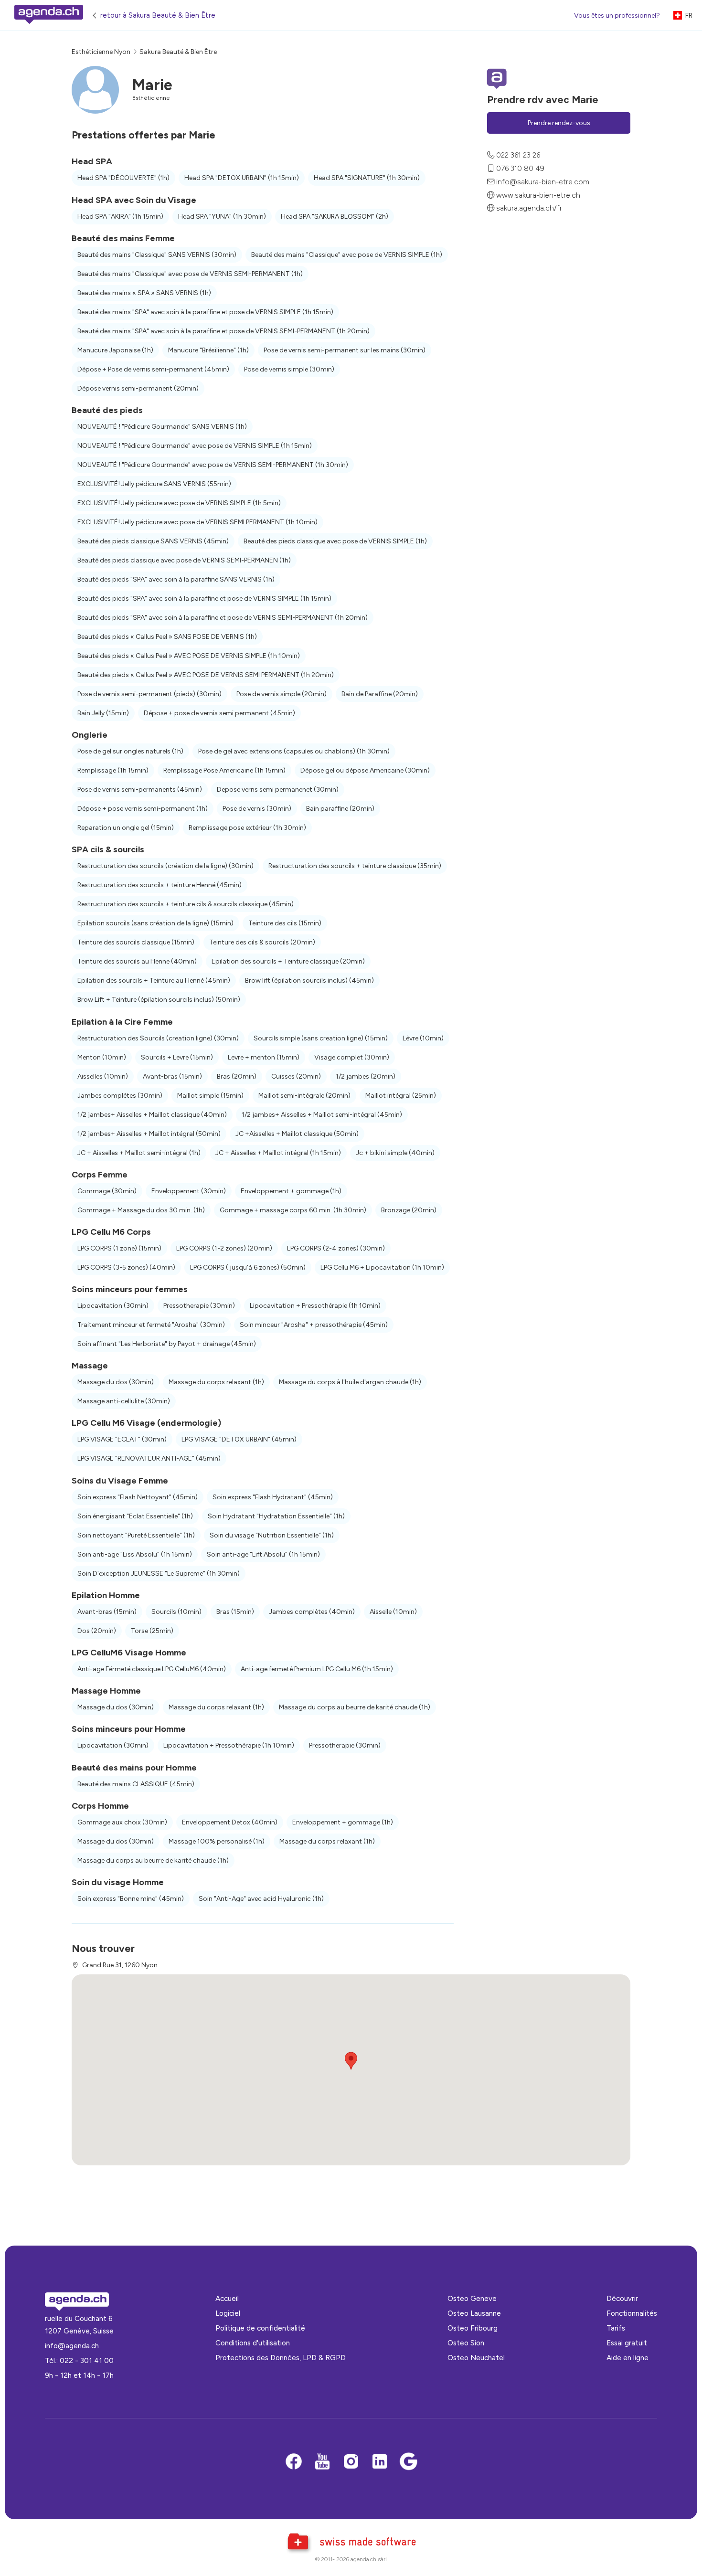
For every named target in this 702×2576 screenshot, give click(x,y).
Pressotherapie (199, 1306)
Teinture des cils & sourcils (262, 942)
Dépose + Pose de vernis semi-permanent (153, 369)
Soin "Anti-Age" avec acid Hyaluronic (261, 1899)
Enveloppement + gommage (291, 1191)
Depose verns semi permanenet (278, 790)
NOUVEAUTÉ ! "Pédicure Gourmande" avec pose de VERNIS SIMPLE (195, 446)
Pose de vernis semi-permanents (140, 790)
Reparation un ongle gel (126, 828)
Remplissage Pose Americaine (224, 770)
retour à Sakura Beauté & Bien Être (158, 15)
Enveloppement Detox (230, 1822)
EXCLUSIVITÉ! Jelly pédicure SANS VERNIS (154, 484)
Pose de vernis (257, 809)
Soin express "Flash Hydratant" (273, 1497)
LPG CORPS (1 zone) (119, 1248)
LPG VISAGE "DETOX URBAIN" (239, 1439)
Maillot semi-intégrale (304, 1096)
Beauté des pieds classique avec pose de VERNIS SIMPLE (335, 541)
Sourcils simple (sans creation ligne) (321, 1038)
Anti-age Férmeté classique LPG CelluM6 (152, 1669)
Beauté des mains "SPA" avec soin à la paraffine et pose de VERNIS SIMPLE (205, 312)
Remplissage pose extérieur (247, 828)
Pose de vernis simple (289, 369)
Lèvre (423, 1038)
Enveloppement (189, 1191)
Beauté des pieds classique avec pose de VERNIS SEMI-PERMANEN (184, 560)
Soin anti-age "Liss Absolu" (135, 1554)
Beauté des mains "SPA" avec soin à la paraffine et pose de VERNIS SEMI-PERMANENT (223, 331)
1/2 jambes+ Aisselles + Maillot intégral (149, 1134)
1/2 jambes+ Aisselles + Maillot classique (152, 1115)
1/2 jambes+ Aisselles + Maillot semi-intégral (322, 1115)
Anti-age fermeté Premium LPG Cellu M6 (317, 1669)
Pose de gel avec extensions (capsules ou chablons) (294, 751)
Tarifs (616, 2328)
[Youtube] (322, 2462)
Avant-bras (172, 1076)
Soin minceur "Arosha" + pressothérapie (314, 1325)
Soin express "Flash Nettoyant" (138, 1497)
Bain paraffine (340, 809)
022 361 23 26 (518, 155)
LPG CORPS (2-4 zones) (336, 1248)
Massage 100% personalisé (217, 1841)
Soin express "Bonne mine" (131, 1899)
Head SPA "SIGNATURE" (367, 178)
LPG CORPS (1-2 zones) (224, 1248)
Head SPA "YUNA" (222, 217)
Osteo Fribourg (473, 2328)
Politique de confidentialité (260, 2328)
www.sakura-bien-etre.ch (538, 195)
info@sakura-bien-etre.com (543, 182)
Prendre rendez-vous (559, 123)
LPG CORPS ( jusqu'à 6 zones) (248, 1267)
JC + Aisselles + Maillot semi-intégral (139, 1153)
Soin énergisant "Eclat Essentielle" (135, 1516)
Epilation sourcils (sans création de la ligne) (155, 923)
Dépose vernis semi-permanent (138, 388)
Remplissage (113, 770)
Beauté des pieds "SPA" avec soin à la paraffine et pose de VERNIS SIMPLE (204, 599)
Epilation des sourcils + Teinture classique (288, 961)
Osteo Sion (466, 2343)
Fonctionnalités (632, 2313)
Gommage (107, 1191)
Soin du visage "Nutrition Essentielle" (272, 1535)
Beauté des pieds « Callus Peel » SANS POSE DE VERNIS (167, 637)
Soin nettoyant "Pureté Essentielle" (136, 1535)
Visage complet (352, 1057)
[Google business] (408, 2462)
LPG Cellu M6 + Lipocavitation (382, 1267)
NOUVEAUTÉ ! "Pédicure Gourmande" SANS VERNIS (162, 427)
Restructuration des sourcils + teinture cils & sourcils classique (186, 904)
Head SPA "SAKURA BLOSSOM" (335, 217)
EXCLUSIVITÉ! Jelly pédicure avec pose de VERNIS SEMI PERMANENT (197, 522)
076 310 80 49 (520, 168)
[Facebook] (294, 2462)
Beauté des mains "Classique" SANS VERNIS (157, 255)
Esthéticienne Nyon (101, 52)
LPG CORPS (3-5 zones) (126, 1267)
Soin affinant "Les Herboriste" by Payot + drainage (167, 1344)
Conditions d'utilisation (253, 2343)
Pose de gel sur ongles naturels (130, 751)
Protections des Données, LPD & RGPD (281, 2358)
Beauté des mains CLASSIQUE (136, 1784)
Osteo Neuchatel (476, 2358)
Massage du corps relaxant (216, 1382)
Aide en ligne (628, 2358)
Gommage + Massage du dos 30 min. (141, 1210)
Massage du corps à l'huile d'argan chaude (350, 1382)
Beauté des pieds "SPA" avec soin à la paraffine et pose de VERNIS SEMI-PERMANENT (223, 618)
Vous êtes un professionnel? (617, 16)
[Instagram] (351, 2462)
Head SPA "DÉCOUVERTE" (123, 178)
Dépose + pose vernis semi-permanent (143, 809)
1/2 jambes (366, 1076)
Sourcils (176, 1612)
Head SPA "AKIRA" (120, 217)
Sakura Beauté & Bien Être (178, 52)
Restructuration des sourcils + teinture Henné (160, 885)
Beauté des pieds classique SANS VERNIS (153, 541)
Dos (97, 1631)
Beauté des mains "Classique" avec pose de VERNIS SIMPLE (347, 255)
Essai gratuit (627, 2343)
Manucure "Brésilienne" (208, 350)
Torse (152, 1631)
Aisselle (393, 1612)
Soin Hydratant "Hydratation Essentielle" (276, 1516)
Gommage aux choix (122, 1822)
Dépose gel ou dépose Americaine (365, 770)
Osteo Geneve (472, 2298)
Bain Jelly (103, 713)
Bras (237, 1076)
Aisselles (103, 1076)
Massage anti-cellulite (124, 1401)
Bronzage (409, 1210)
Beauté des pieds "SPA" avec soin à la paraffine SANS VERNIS (176, 579)
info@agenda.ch (72, 2346)
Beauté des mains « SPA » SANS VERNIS (144, 293)
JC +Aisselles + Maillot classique (297, 1134)
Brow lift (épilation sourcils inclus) (309, 981)
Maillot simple (210, 1096)
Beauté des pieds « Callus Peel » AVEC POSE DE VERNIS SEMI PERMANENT (206, 675)
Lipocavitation (113, 1306)
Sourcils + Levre (177, 1057)
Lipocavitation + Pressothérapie (315, 1306)
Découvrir (622, 2298)
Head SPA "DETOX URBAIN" (242, 178)
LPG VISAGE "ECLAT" (122, 1439)
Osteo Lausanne (474, 2313)
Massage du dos (116, 1382)
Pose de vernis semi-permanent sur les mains (345, 350)
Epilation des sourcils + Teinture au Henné (154, 981)
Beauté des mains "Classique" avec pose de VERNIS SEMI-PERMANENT (190, 274)
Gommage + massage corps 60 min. (293, 1210)
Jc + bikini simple (395, 1153)
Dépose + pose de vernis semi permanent (219, 713)
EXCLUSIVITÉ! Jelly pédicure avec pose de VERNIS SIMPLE (179, 503)
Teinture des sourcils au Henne (137, 961)
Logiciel (228, 2313)
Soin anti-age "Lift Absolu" (263, 1554)
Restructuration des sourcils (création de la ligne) (165, 866)
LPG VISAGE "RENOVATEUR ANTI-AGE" (149, 1458)
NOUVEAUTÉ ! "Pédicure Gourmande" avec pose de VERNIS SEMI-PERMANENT (213, 465)
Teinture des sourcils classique (136, 942)
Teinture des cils (285, 923)
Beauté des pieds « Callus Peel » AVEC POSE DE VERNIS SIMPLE (189, 656)
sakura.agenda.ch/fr (529, 208)
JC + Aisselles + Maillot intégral (278, 1153)
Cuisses (296, 1076)
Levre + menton (264, 1057)
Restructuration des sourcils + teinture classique (355, 866)
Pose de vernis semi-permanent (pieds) (149, 694)
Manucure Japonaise (115, 350)
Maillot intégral (401, 1096)
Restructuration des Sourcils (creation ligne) (158, 1038)
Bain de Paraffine (380, 694)
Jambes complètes (120, 1096)
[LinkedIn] (380, 2462)
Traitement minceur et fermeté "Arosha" (151, 1325)
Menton (102, 1057)
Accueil (227, 2298)
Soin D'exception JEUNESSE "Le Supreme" (159, 1574)
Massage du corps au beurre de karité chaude (355, 1707)
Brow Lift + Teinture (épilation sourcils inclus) (159, 1000)
